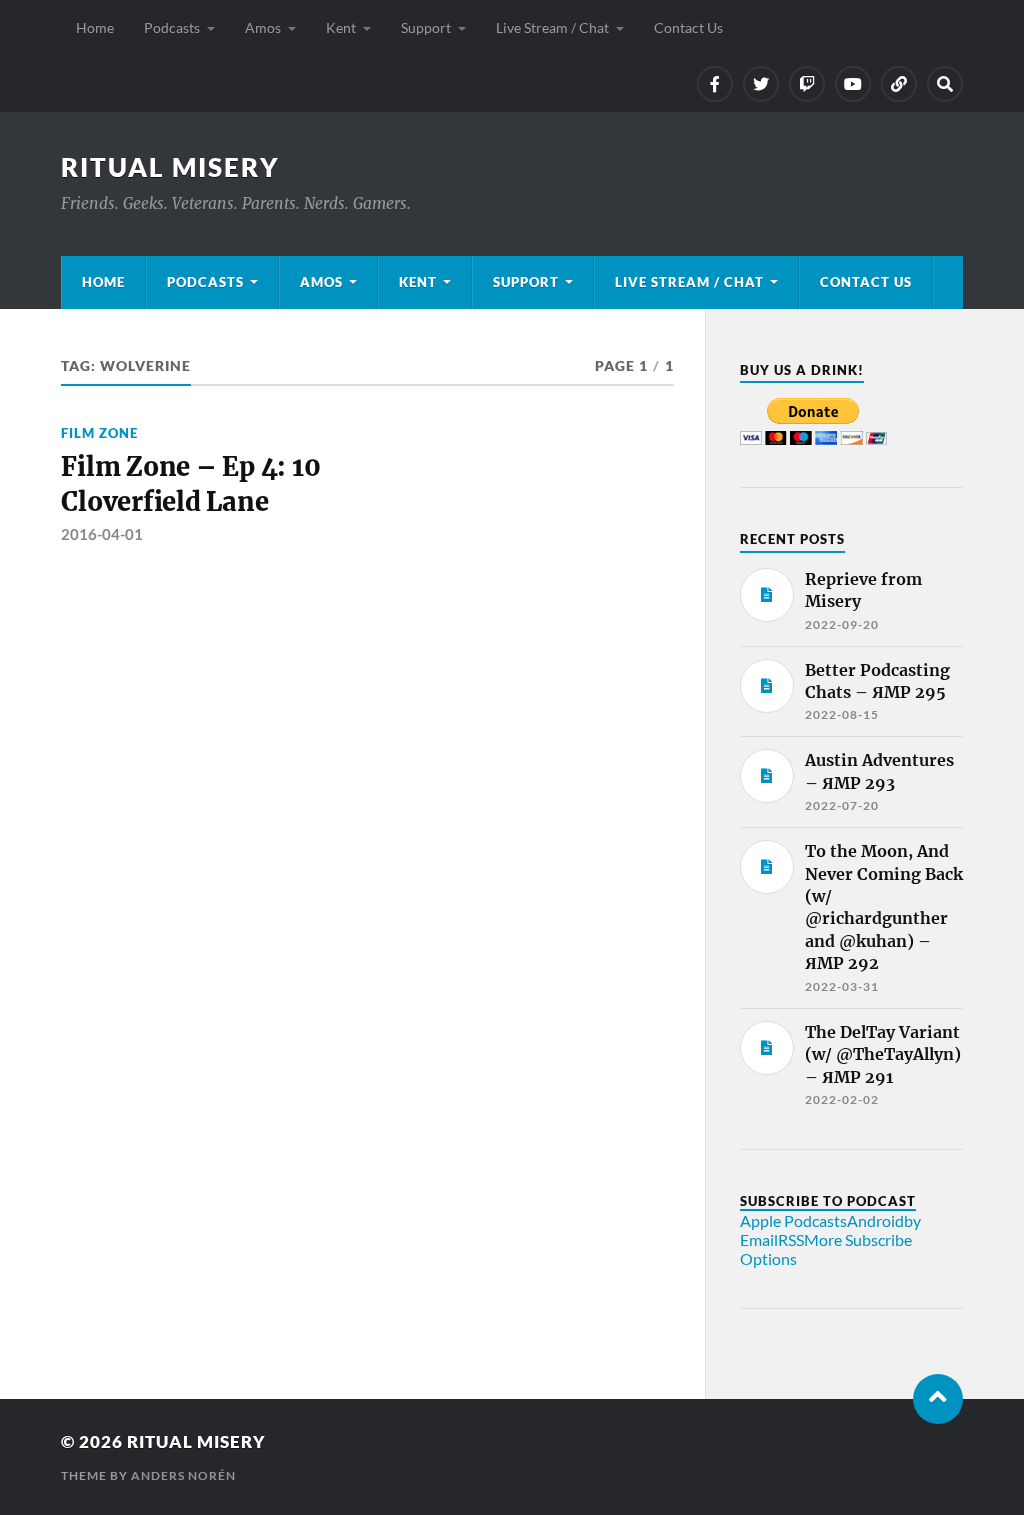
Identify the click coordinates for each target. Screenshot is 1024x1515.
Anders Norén (183, 1475)
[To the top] (938, 1399)
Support (426, 27)
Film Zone (99, 433)
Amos (263, 27)
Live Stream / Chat (552, 27)
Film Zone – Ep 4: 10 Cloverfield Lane (190, 484)
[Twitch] (807, 84)
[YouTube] (853, 84)
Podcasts (172, 27)
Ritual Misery (170, 167)
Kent (341, 27)
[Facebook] (715, 84)
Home (95, 27)
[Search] (945, 84)
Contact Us (688, 27)
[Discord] (899, 84)
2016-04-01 (102, 534)
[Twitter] (761, 84)
